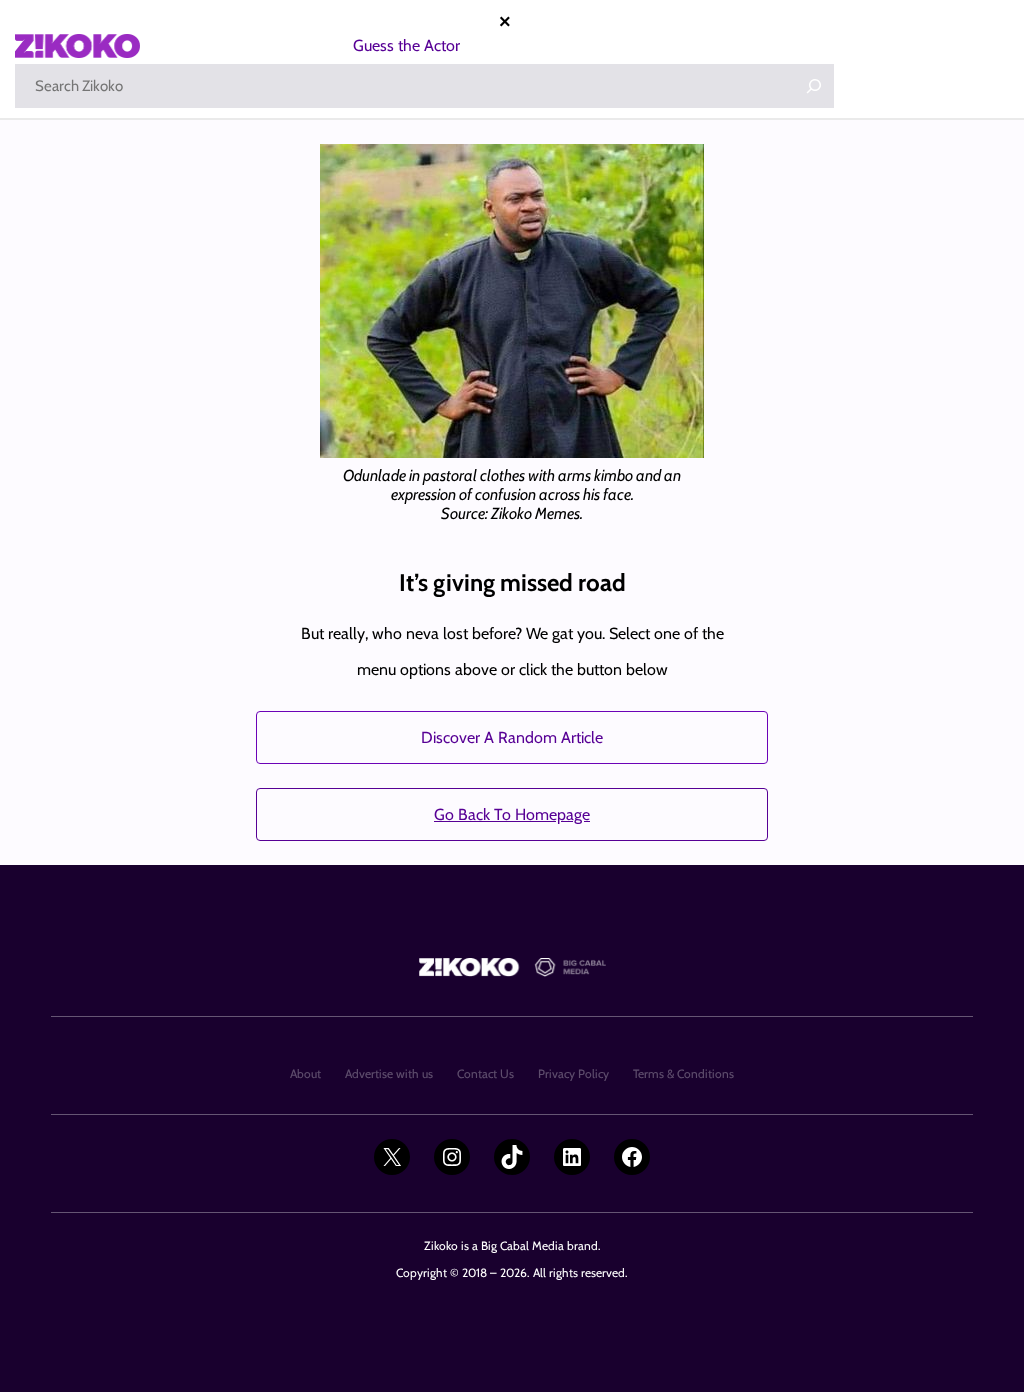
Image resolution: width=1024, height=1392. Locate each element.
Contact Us (485, 1073)
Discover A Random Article (512, 737)
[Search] (814, 86)
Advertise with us (389, 1073)
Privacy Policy (573, 1073)
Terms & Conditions (683, 1073)
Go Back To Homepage (512, 814)
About (305, 1073)
